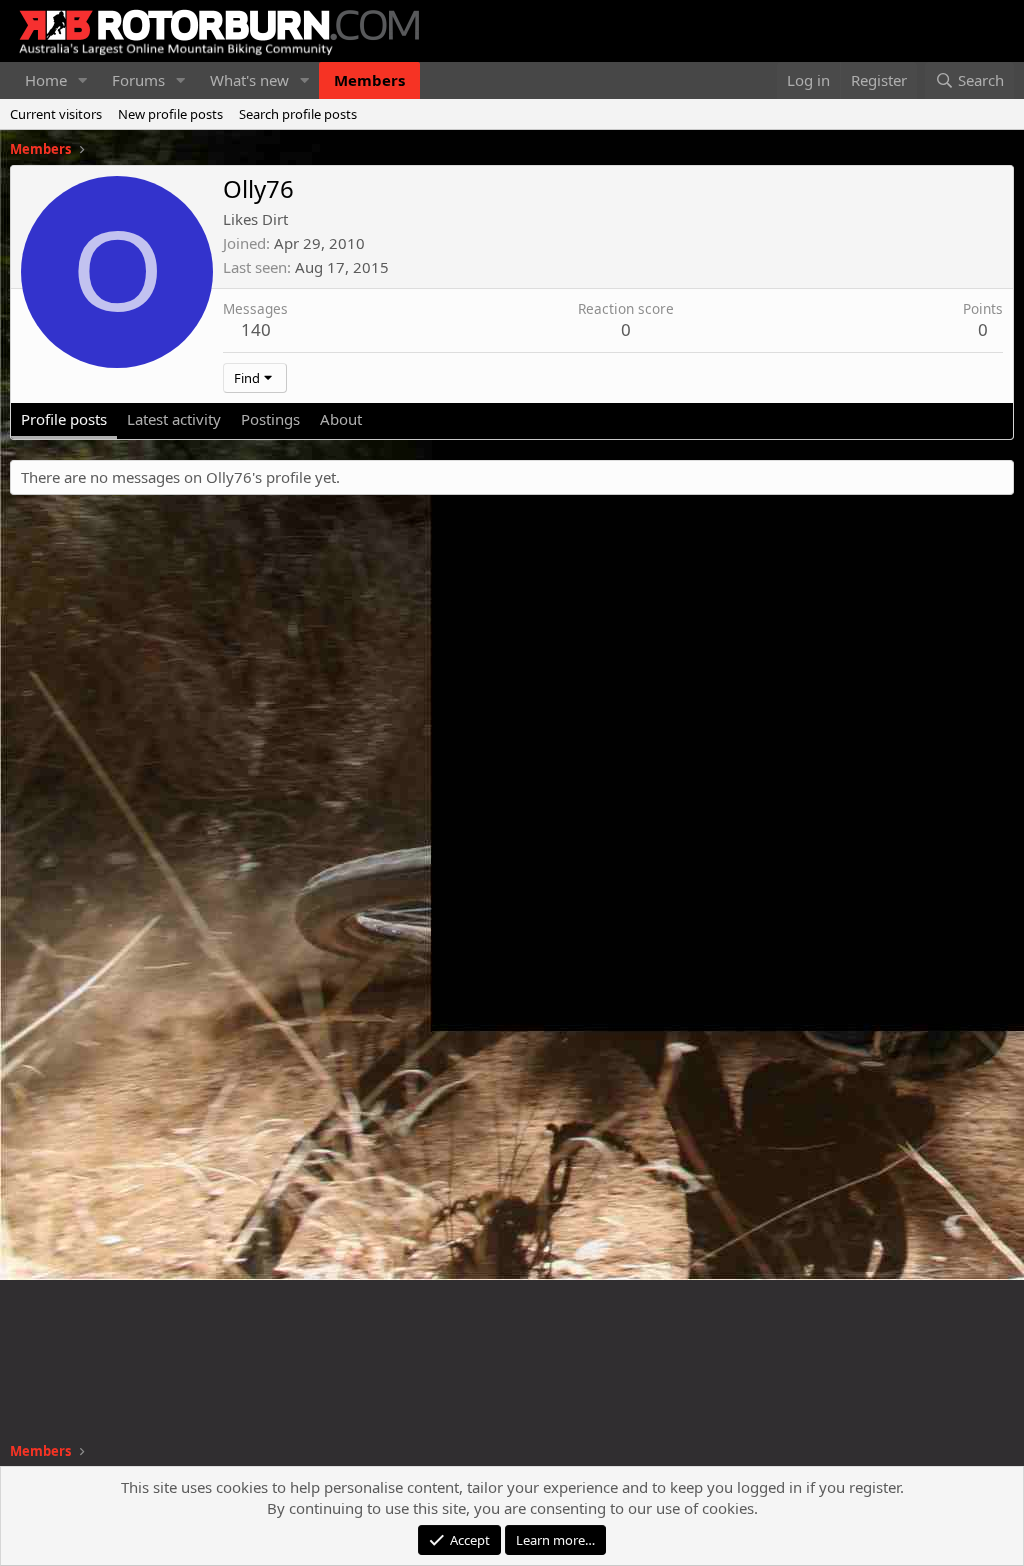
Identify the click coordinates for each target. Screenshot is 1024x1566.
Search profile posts (298, 114)
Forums (138, 80)
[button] (83, 80)
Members (369, 80)
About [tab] (341, 419)
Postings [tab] (270, 419)
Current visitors (56, 114)
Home (46, 80)
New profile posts (170, 114)
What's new (249, 80)
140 (256, 329)
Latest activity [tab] (174, 419)
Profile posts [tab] (64, 419)
